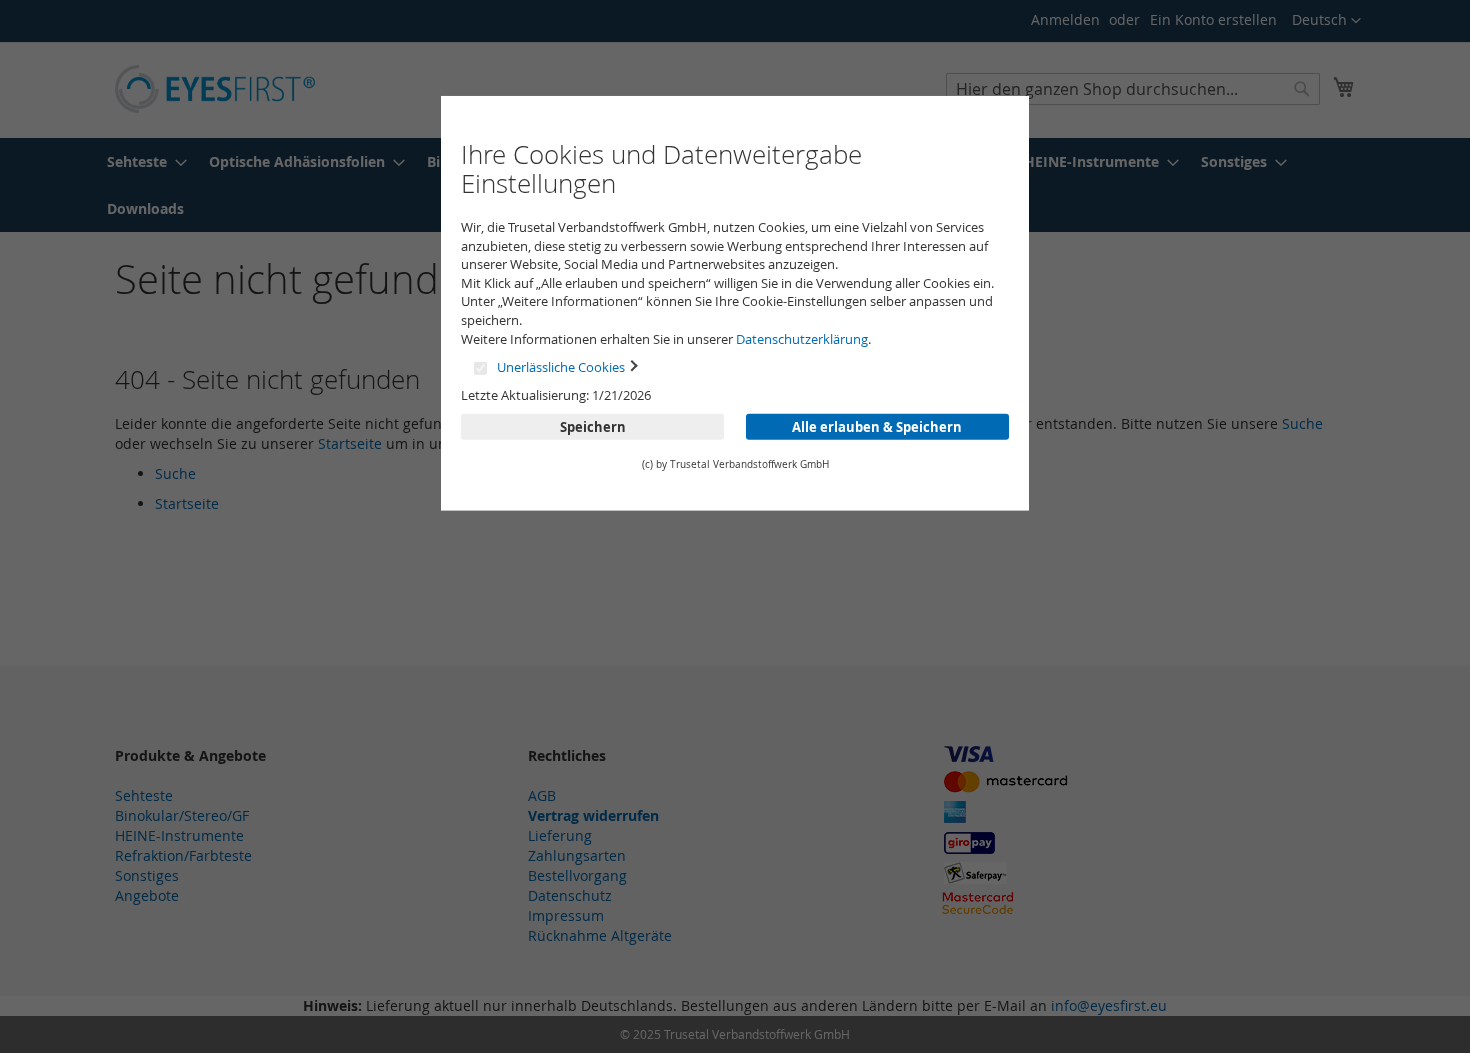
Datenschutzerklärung (802, 338)
